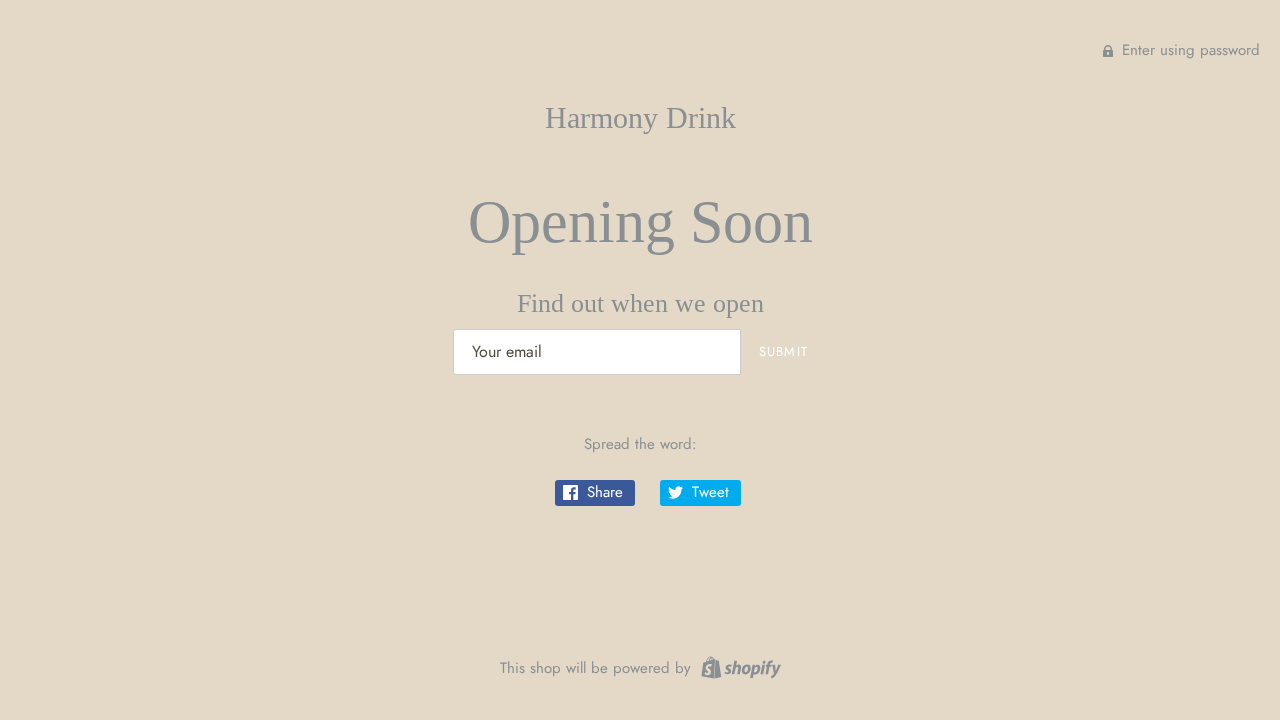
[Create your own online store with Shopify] (738, 666)
